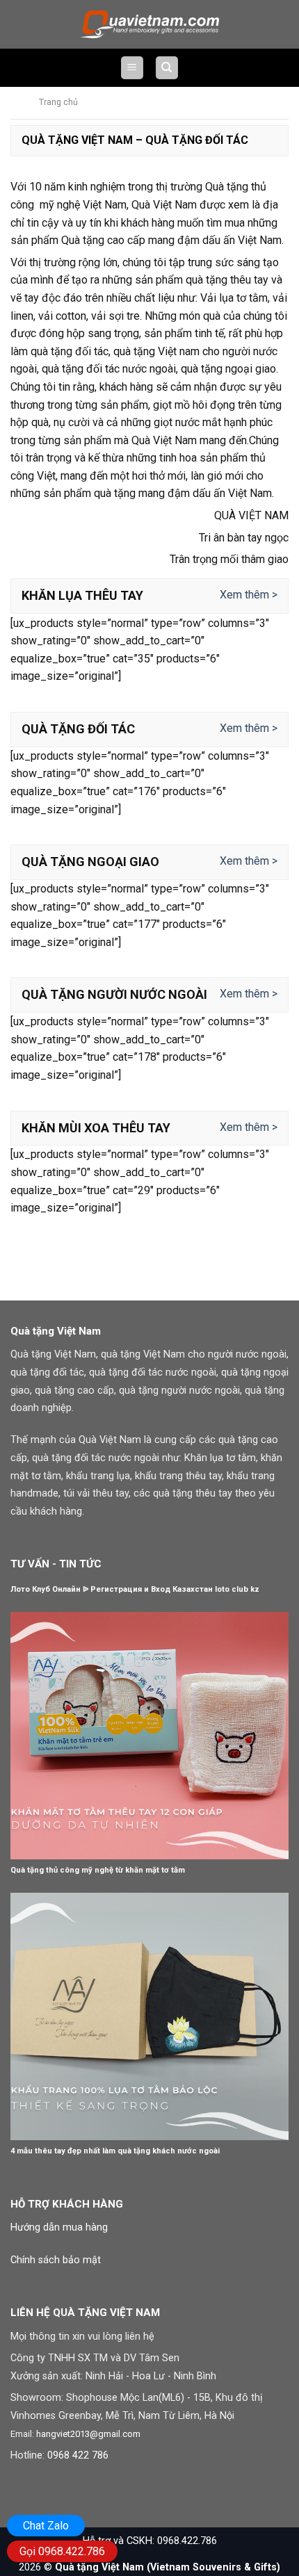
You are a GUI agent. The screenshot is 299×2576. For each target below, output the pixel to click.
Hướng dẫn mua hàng (59, 2227)
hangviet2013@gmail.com (88, 2434)
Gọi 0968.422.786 (62, 2551)
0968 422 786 (78, 2455)
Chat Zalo (46, 2526)
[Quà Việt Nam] (149, 24)
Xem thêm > (249, 595)
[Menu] (132, 68)
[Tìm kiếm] (167, 68)
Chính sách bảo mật (56, 2260)
